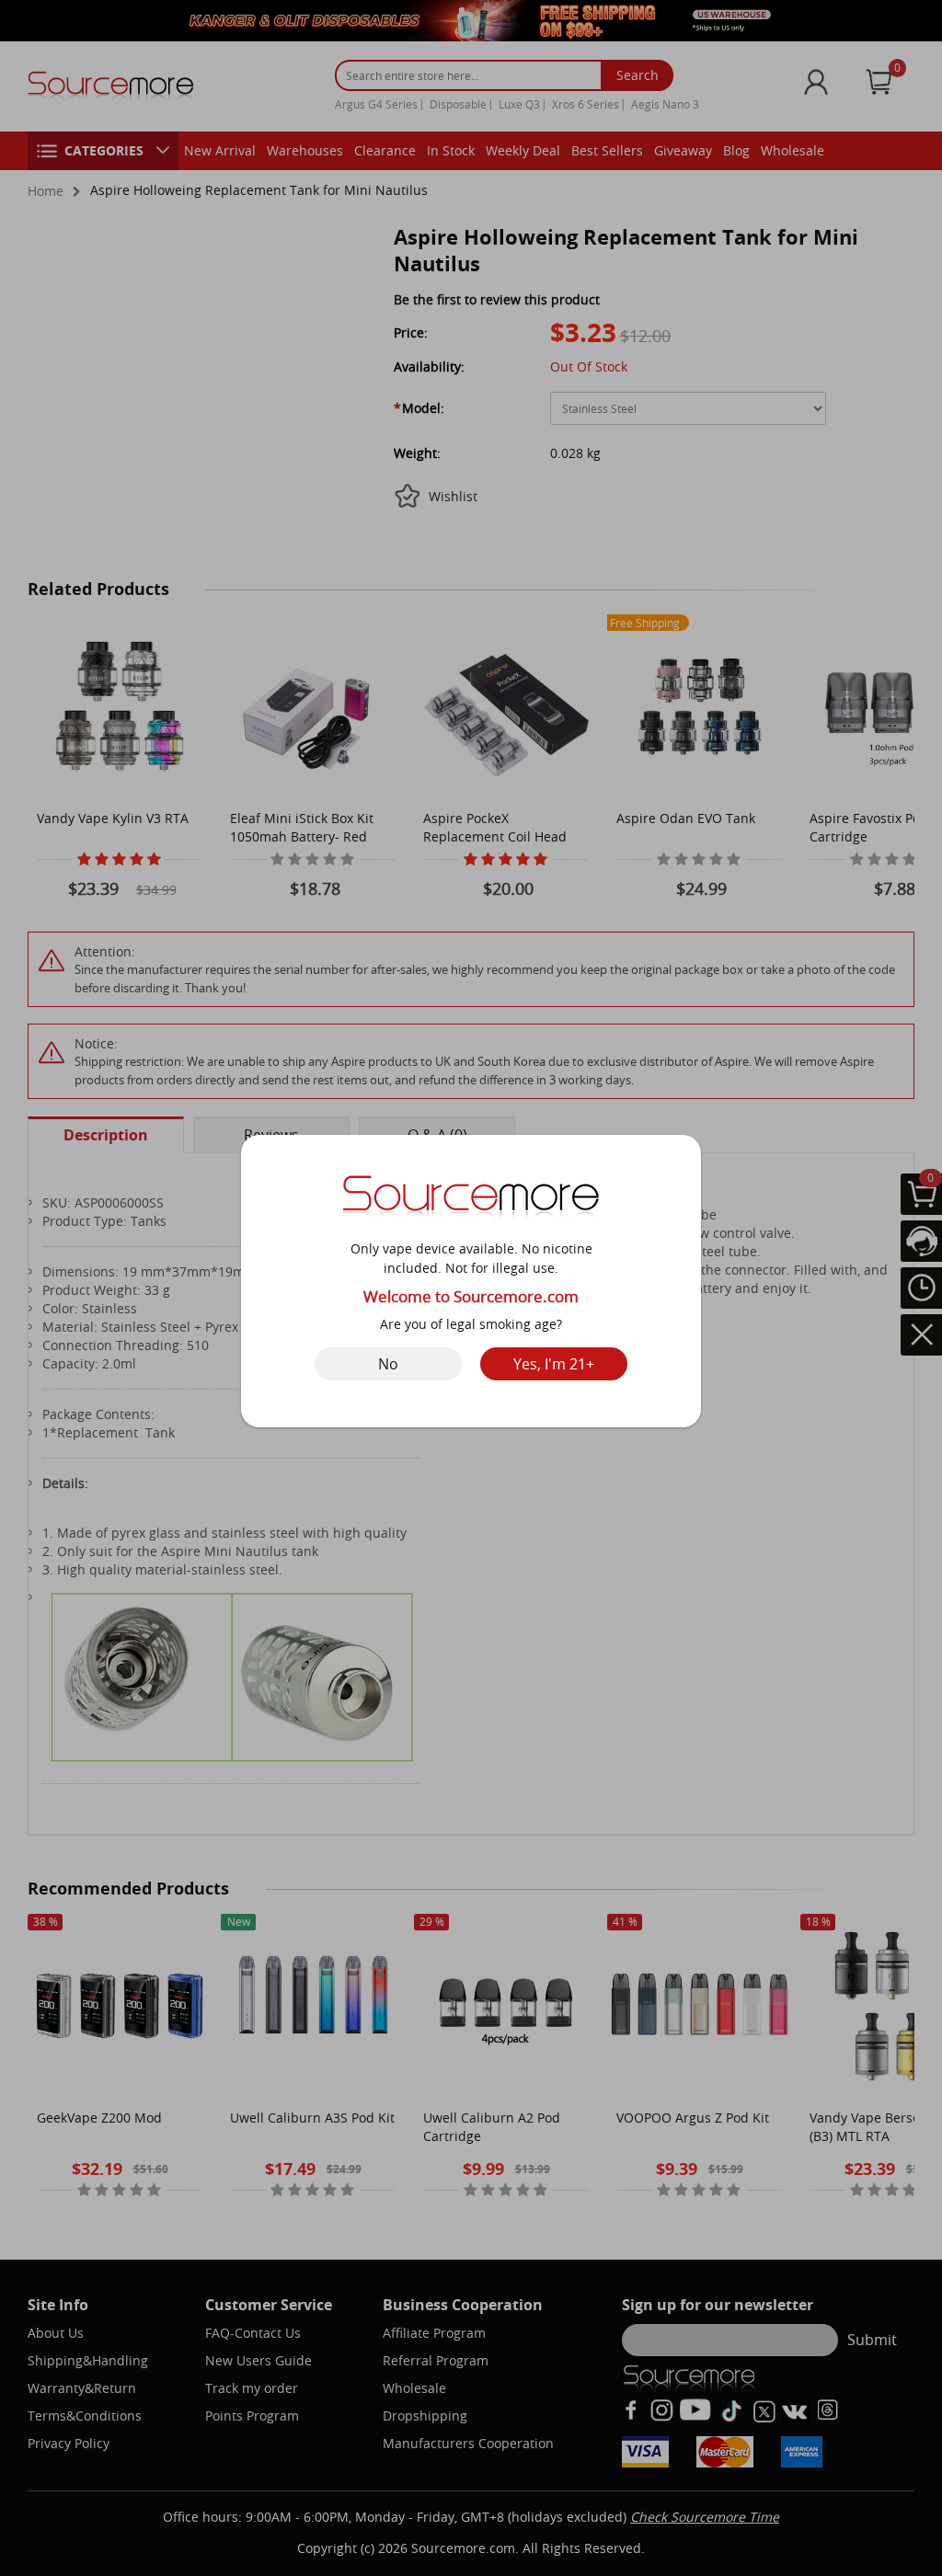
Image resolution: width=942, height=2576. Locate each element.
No (388, 1364)
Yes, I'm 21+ (554, 1364)
